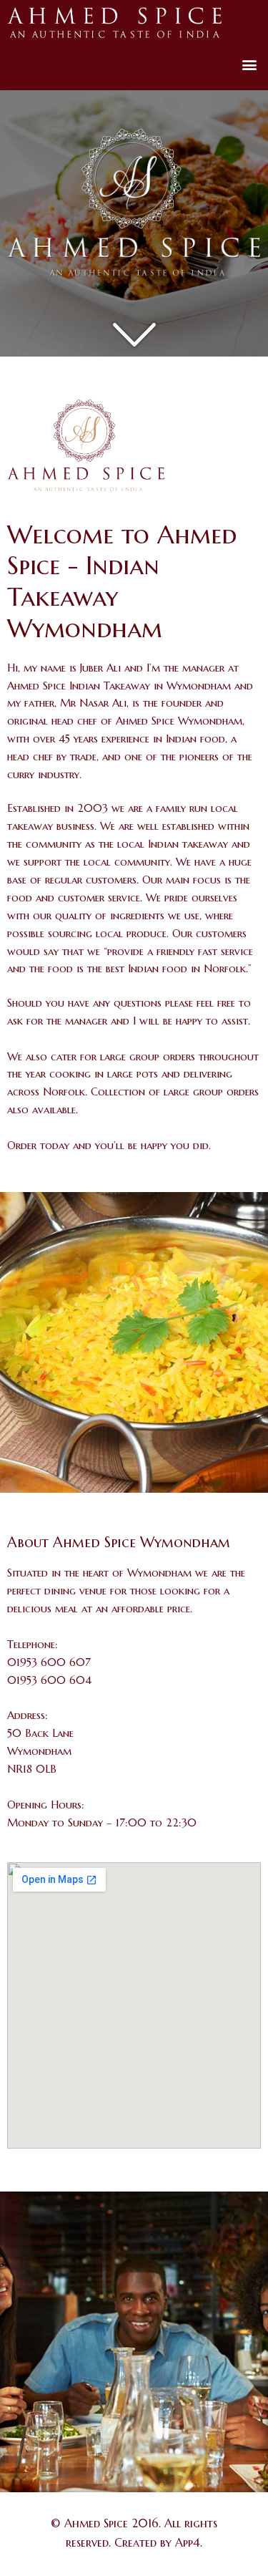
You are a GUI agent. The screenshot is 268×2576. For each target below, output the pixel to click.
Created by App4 (157, 2542)
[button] (249, 64)
